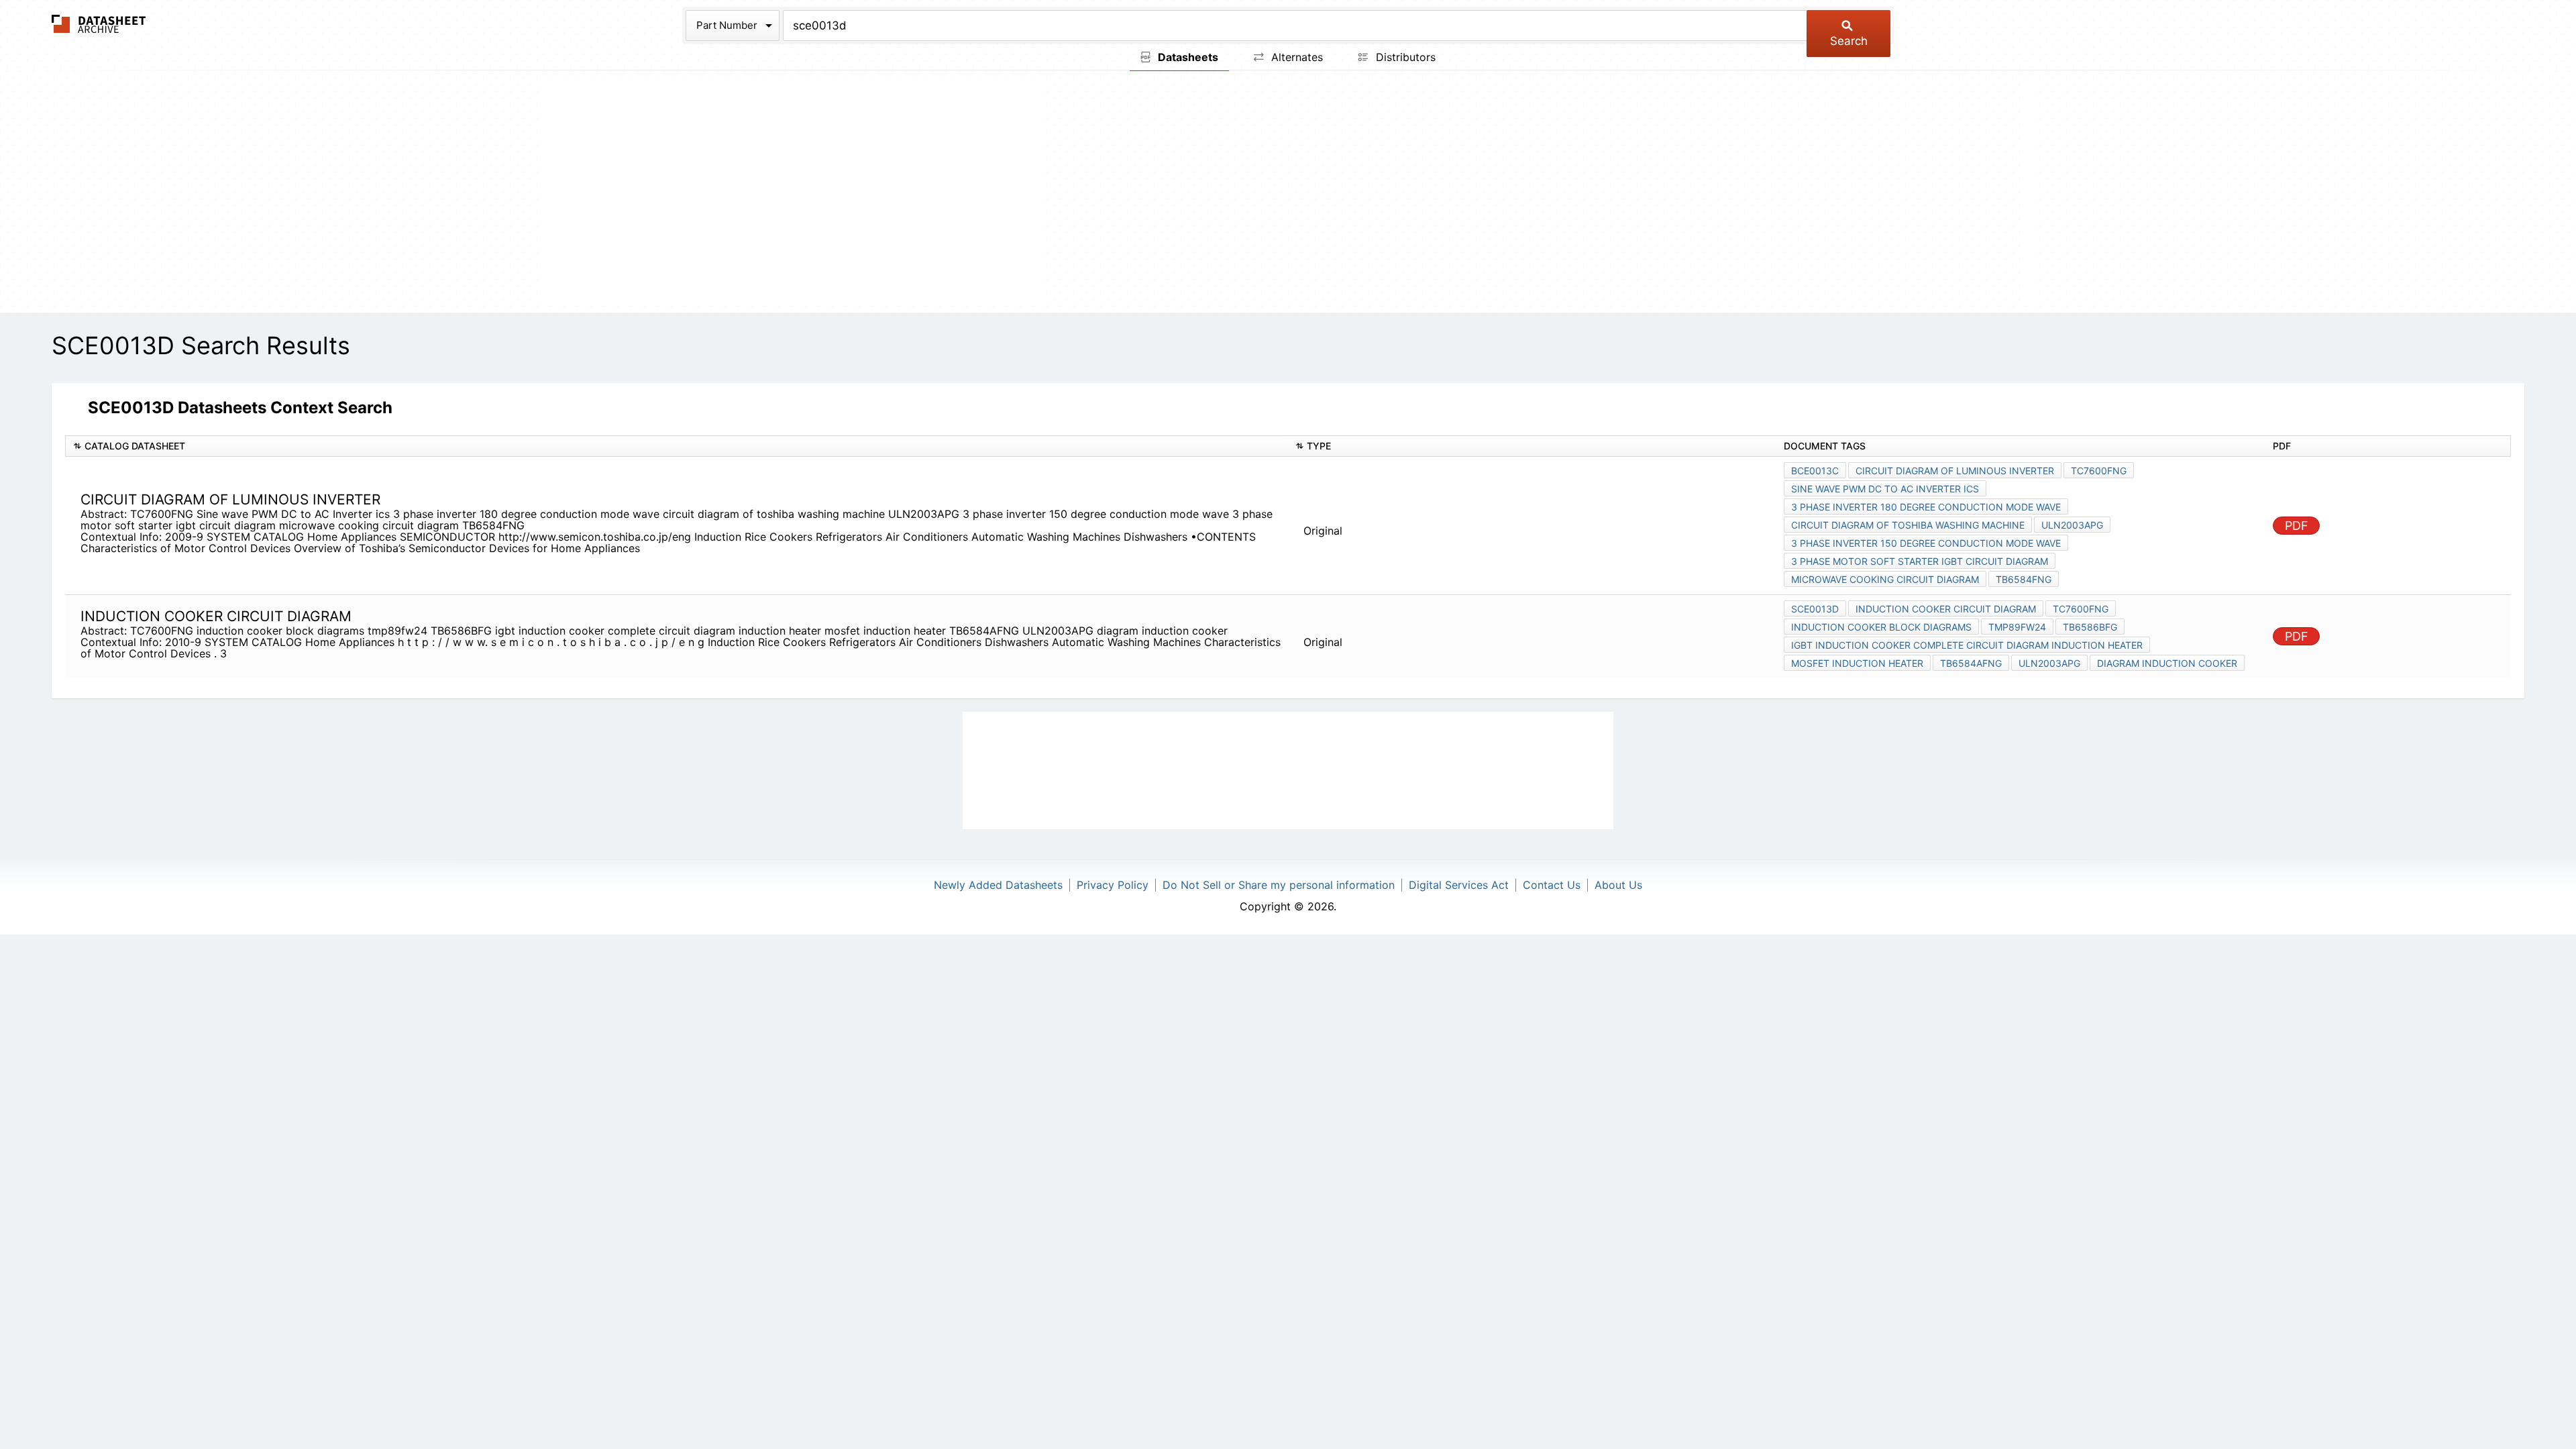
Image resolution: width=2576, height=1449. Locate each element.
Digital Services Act (1459, 885)
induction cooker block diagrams (1881, 627)
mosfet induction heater (1857, 663)
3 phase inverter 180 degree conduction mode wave (1926, 507)
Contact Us (1552, 885)
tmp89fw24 (2017, 627)
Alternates (1295, 57)
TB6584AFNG (1971, 663)
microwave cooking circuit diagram (1885, 579)
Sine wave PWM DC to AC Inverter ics (1885, 489)
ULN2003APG (2072, 525)
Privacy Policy (1113, 885)
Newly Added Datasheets (998, 885)
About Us (1618, 885)
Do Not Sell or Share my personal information (1279, 885)
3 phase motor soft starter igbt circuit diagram (1920, 561)
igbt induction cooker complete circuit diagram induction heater (1967, 645)
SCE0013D (1815, 609)
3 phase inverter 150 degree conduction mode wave (1926, 543)
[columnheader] (677, 446)
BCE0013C (1815, 471)
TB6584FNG (2024, 579)
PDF (2297, 526)
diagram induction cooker (2167, 663)
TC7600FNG (2099, 471)
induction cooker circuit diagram (1946, 609)
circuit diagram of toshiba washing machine (1908, 525)
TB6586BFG (2090, 627)
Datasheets (1187, 57)
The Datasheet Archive (99, 24)
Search (1849, 41)
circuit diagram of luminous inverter (1955, 471)
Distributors (1404, 57)
